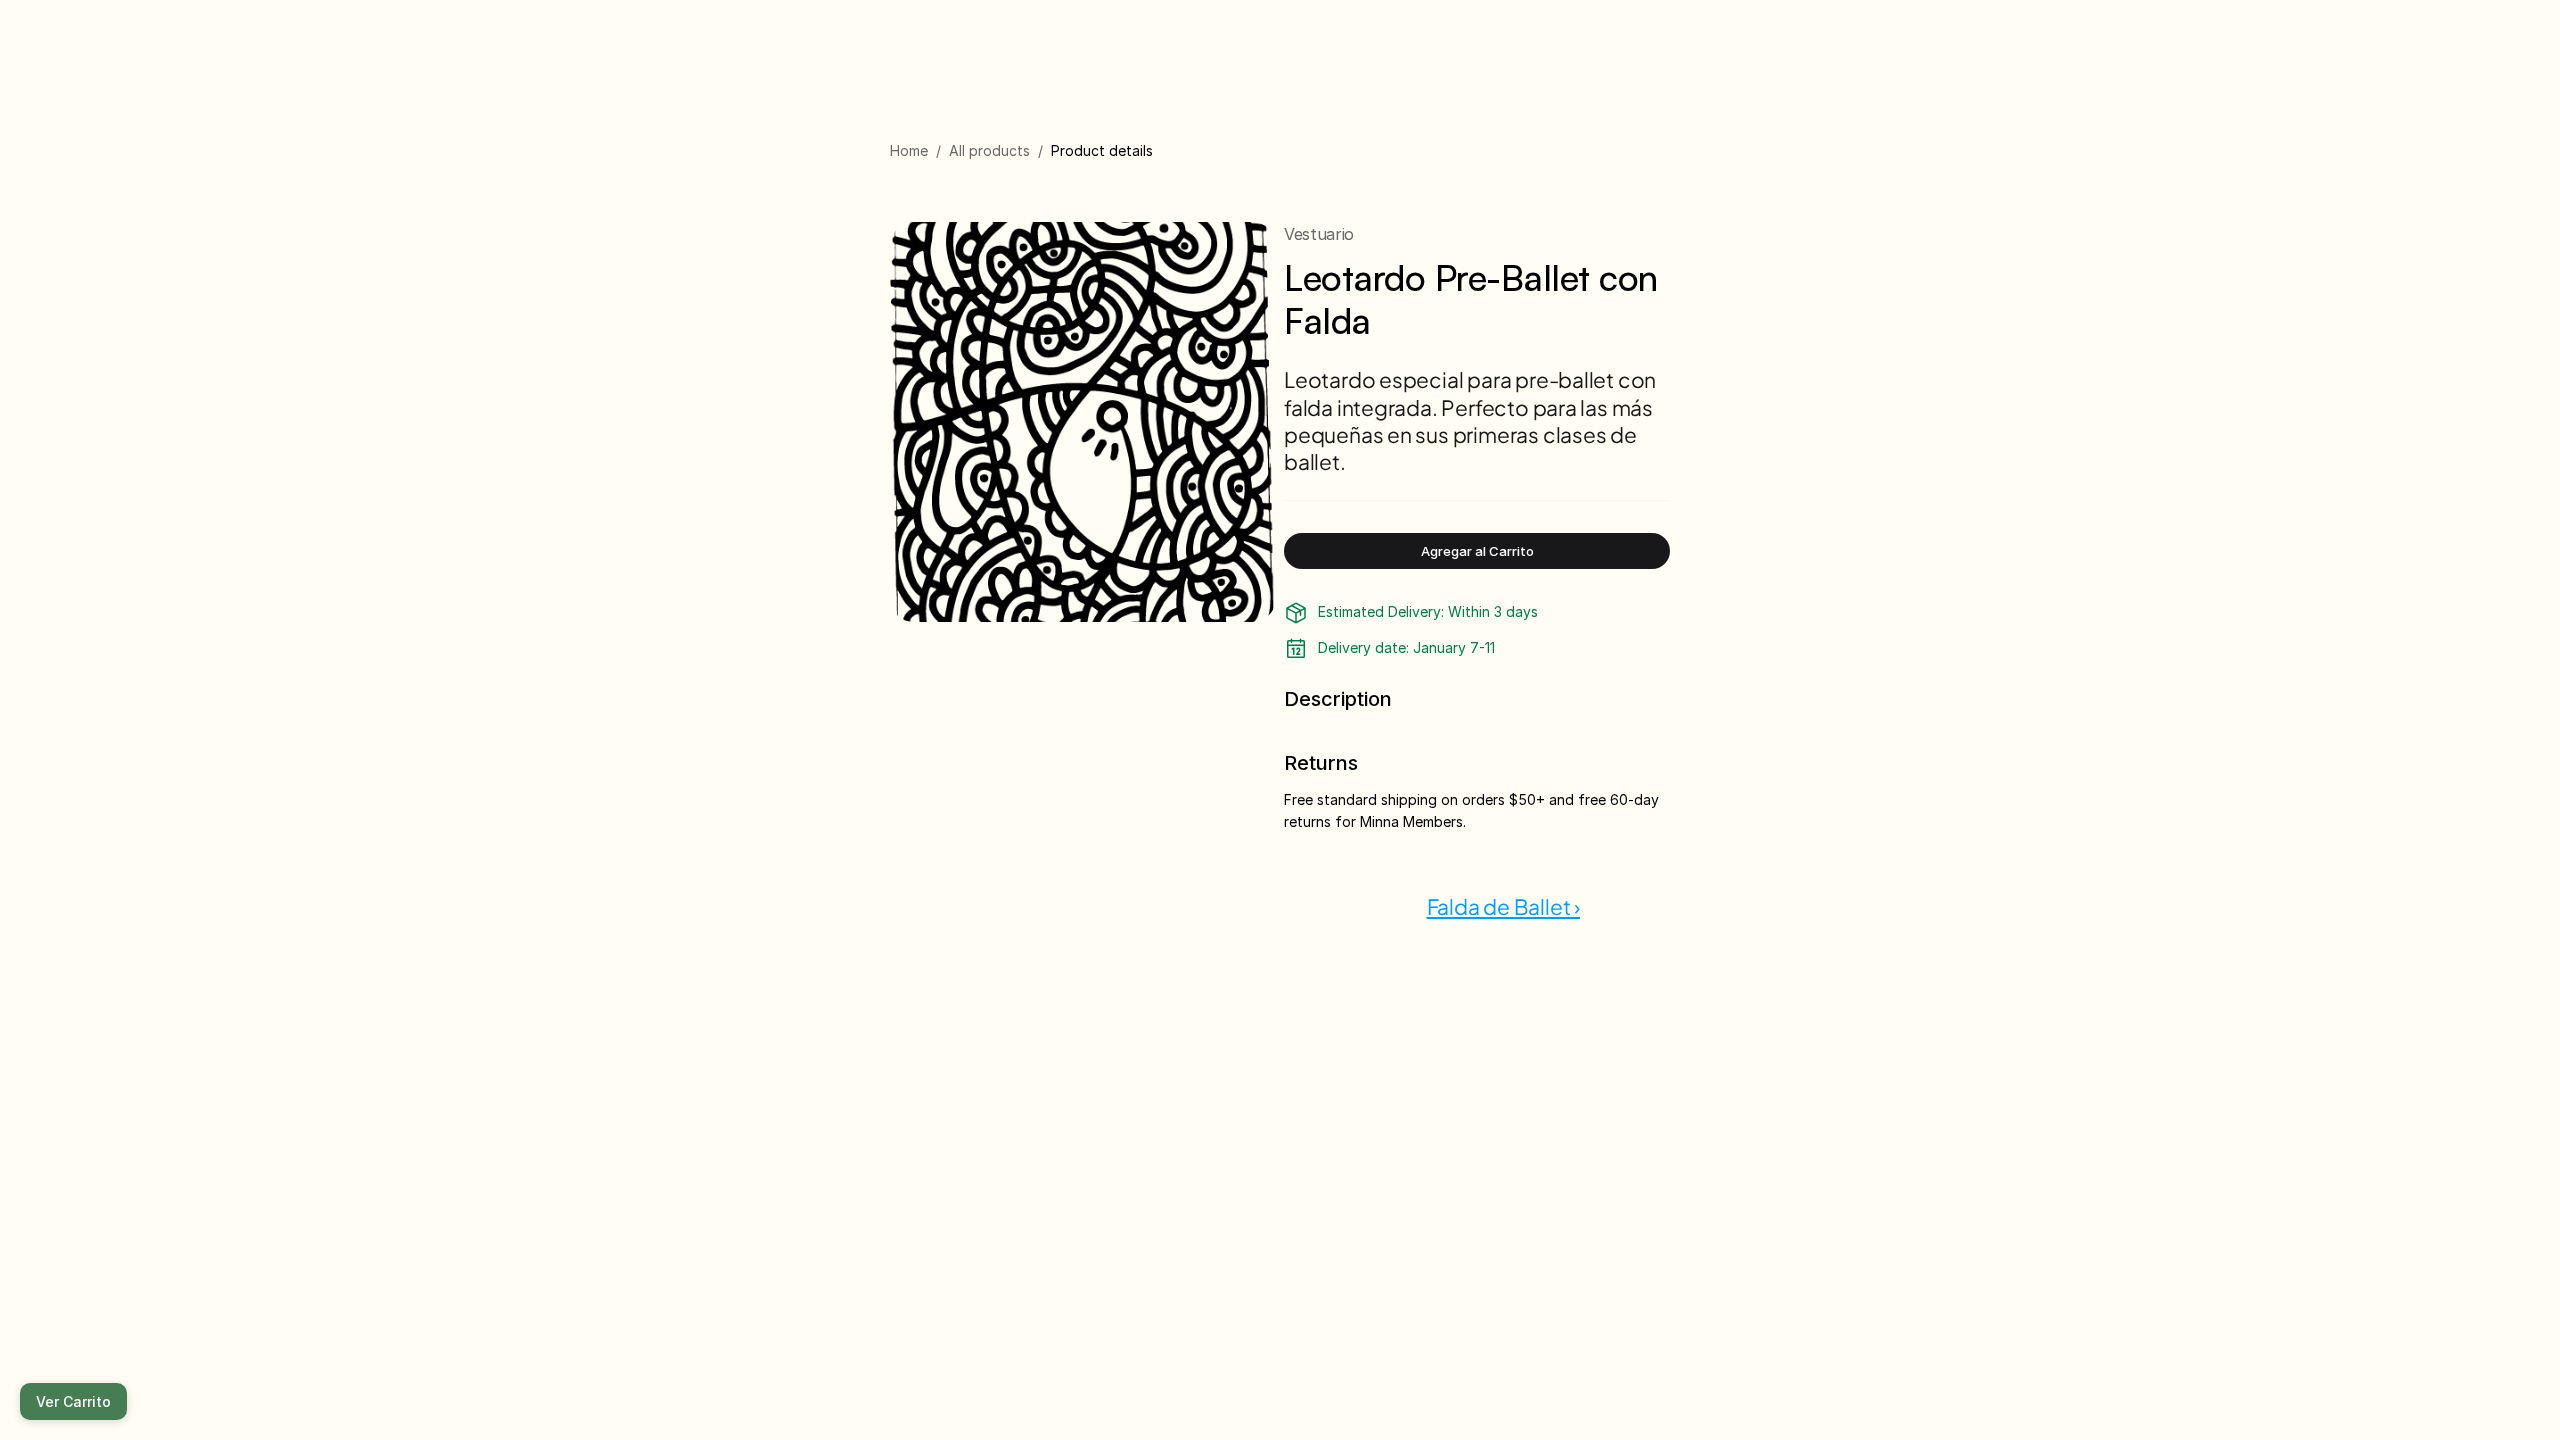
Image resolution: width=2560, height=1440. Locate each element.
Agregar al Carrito (1477, 551)
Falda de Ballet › (1503, 906)
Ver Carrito (73, 1401)
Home (909, 150)
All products (989, 150)
